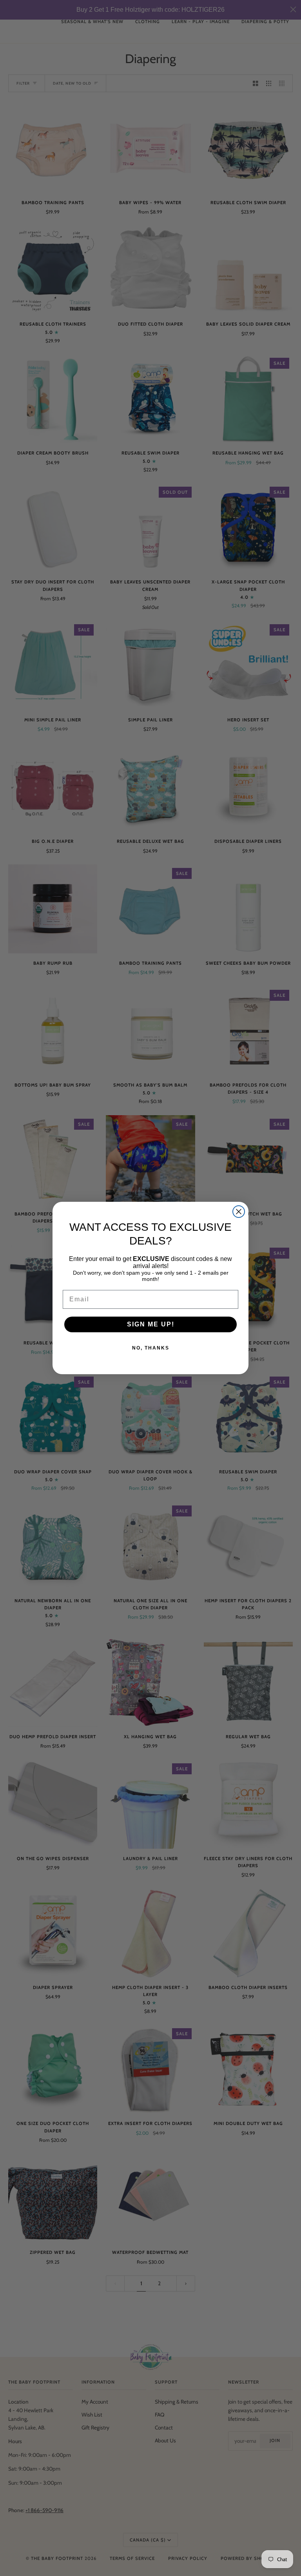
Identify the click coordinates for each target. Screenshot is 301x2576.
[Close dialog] (239, 1212)
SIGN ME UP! (151, 1324)
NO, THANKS (151, 1348)
